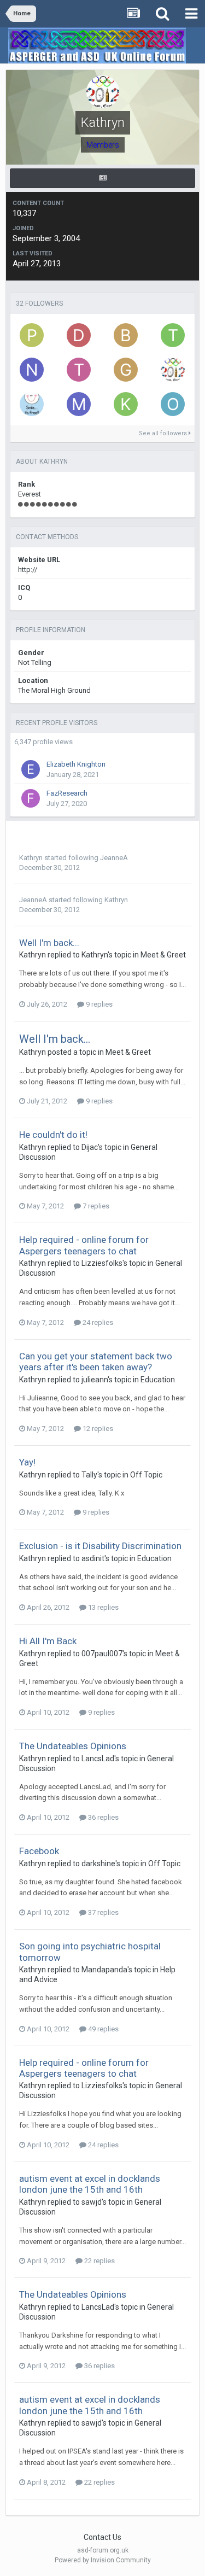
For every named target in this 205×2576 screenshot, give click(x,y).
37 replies (102, 1912)
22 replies (99, 2261)
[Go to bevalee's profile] (126, 335)
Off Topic (146, 1475)
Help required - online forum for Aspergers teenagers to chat (84, 1245)
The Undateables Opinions (73, 1746)
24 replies (97, 1322)
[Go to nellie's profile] (32, 370)
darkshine (98, 1864)
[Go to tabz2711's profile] (173, 335)
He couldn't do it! (53, 1135)
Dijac (90, 1147)
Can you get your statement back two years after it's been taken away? (96, 1362)
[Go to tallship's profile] (79, 370)
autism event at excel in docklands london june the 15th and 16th (90, 2184)
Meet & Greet (163, 955)
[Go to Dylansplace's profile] (79, 335)
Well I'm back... (49, 943)
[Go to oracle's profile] (173, 404)
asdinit (93, 1558)
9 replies (98, 1004)
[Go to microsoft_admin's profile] (79, 404)
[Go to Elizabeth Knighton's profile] (31, 769)
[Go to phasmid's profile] (32, 335)
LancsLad (98, 1759)
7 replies (95, 1206)
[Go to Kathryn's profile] (173, 370)
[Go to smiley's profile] (32, 404)
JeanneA (114, 858)
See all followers (164, 433)
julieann (95, 1380)
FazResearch (67, 793)
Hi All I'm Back (48, 1641)
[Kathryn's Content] (102, 178)
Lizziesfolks (102, 1263)
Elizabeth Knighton (76, 764)
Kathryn (31, 858)
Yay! (27, 1462)
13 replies (102, 1607)
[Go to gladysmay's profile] (126, 370)
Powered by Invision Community (103, 2560)
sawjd (92, 2202)
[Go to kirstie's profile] (126, 404)
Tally (89, 1475)
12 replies (97, 1429)
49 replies (102, 2029)
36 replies (102, 1817)
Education (158, 1380)
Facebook (39, 1851)
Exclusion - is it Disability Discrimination (100, 1546)
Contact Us (102, 2537)
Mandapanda (104, 1970)
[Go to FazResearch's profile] (31, 798)
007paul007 (102, 1654)
